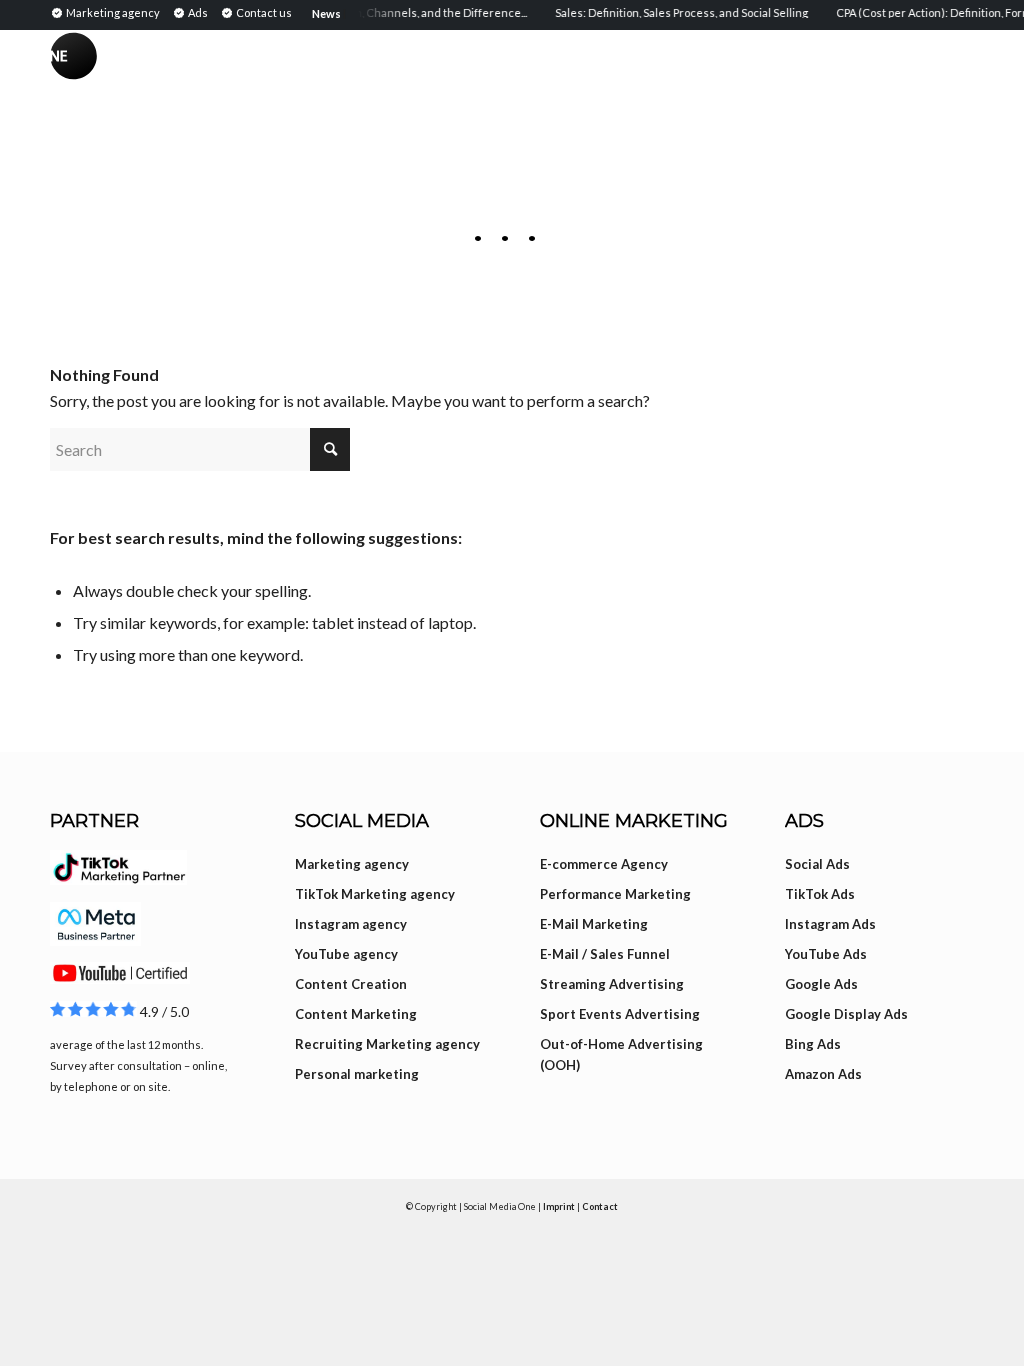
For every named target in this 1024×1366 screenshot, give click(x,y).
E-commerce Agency (604, 864)
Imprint (559, 1206)
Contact (600, 1206)
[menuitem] (108, 12)
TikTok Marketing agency (375, 894)
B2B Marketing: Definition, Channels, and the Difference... (367, 12)
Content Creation (351, 984)
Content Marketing (356, 1014)
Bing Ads (813, 1044)
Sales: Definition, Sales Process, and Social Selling (671, 12)
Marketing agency (352, 864)
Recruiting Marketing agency (387, 1044)
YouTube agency (346, 954)
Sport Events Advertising (620, 1014)
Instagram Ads (830, 924)
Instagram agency (351, 924)
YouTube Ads (826, 954)
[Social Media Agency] (281, 60)
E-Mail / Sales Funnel (605, 954)
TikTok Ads (820, 894)
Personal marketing (357, 1074)
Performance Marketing (615, 894)
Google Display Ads (846, 1014)
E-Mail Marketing (594, 924)
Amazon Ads (823, 1074)
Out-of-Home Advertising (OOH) (621, 1054)
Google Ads (821, 984)
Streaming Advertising (612, 984)
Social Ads (817, 864)
